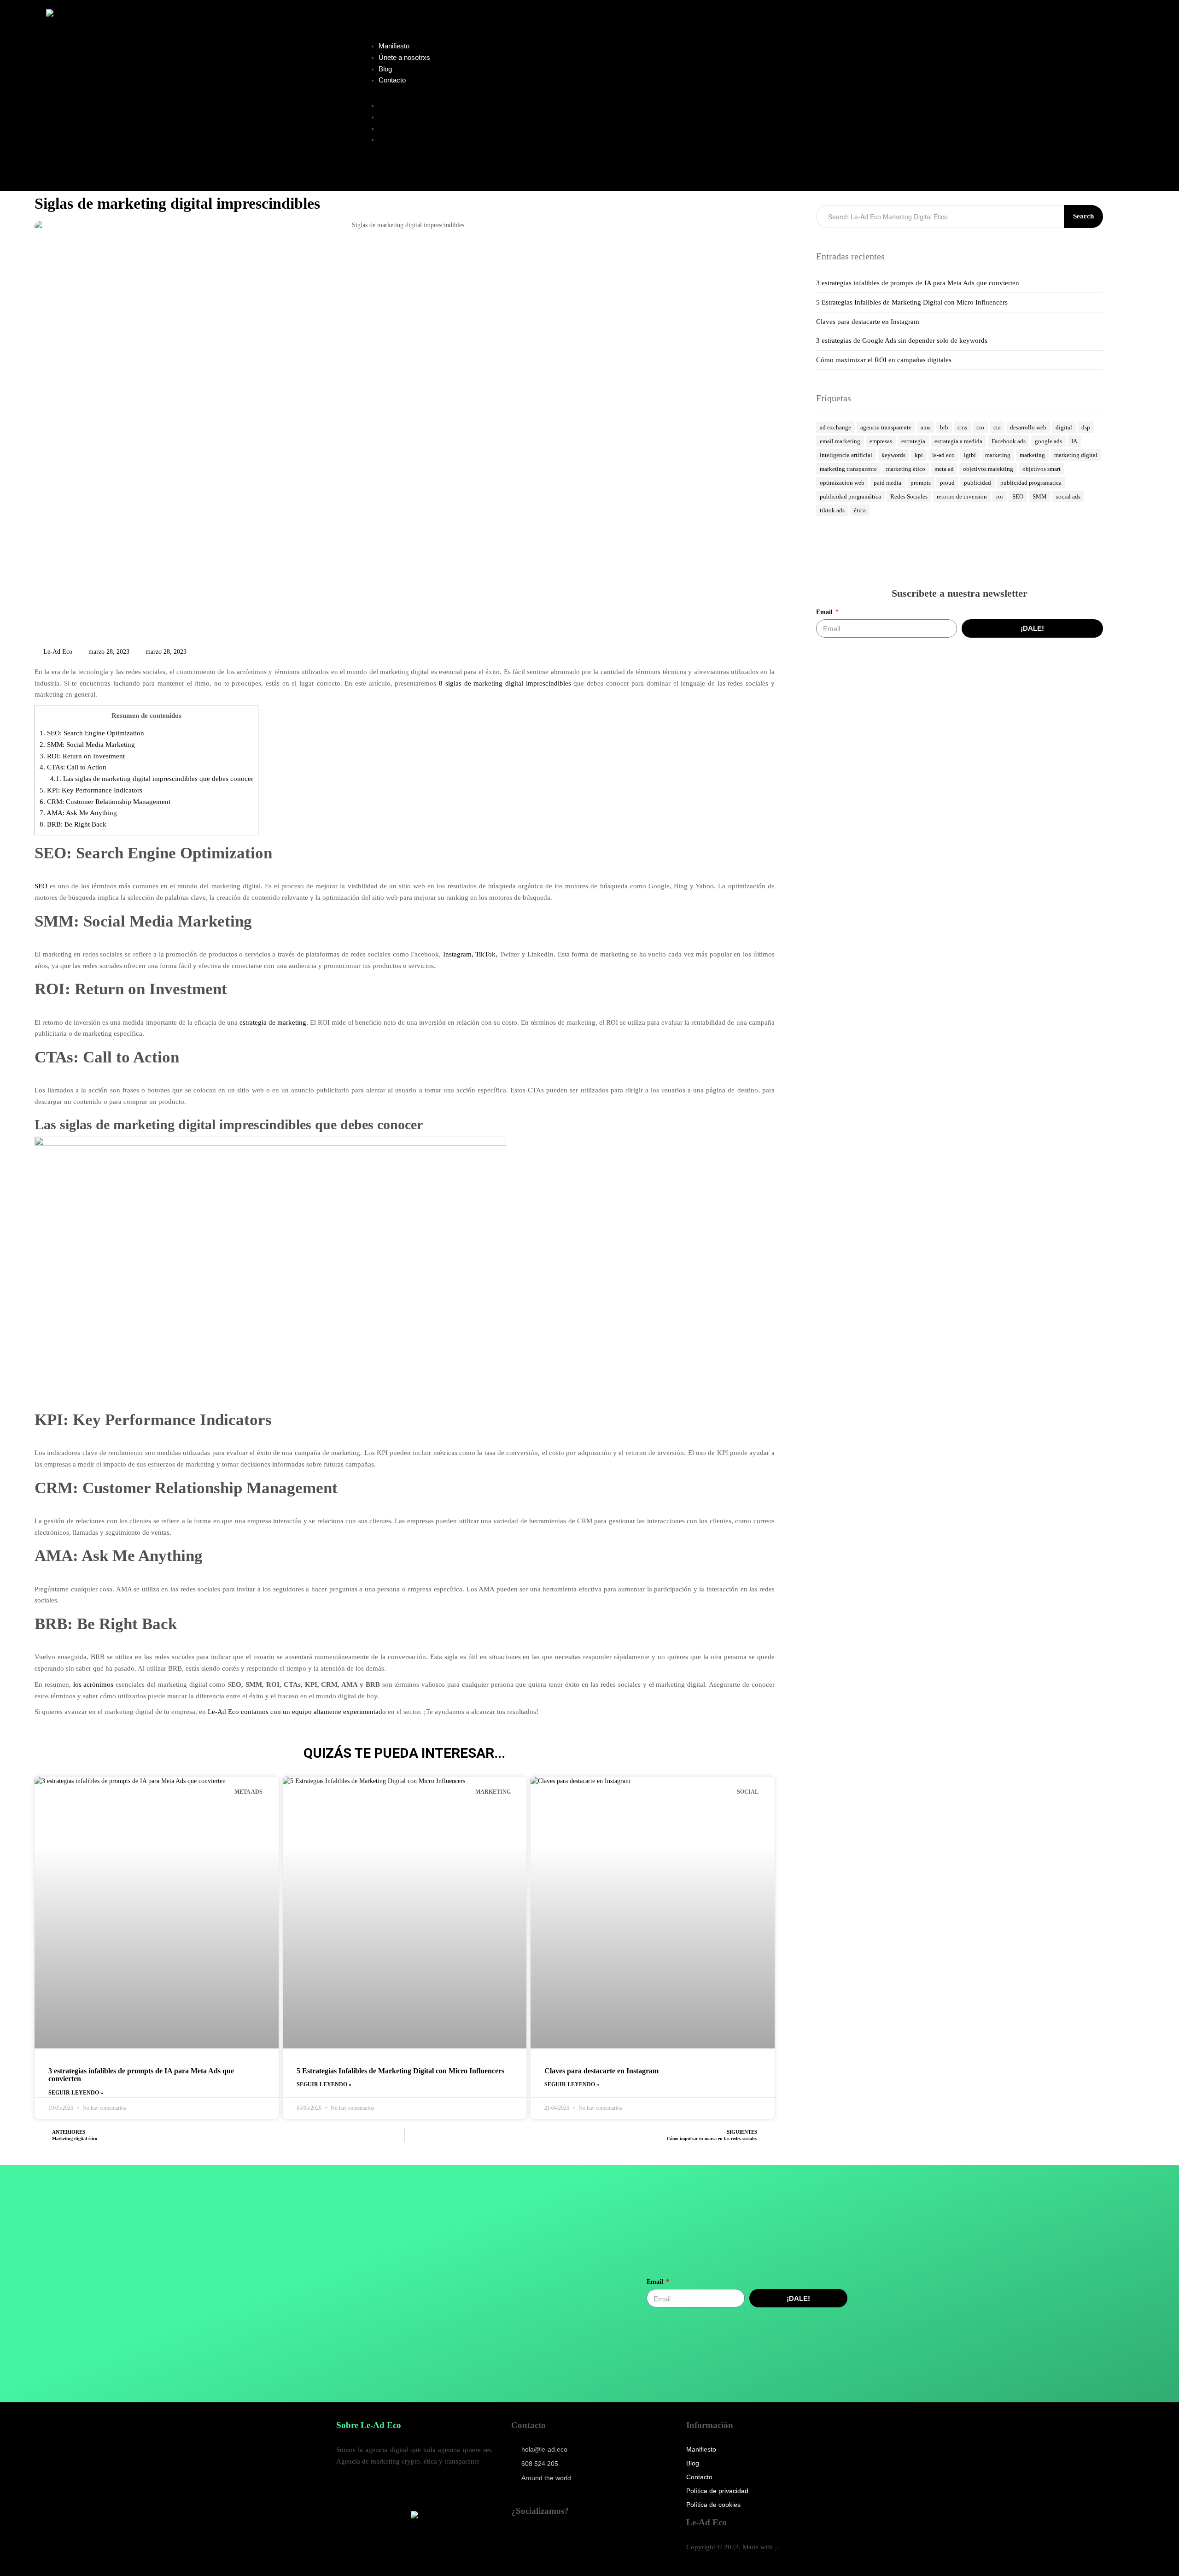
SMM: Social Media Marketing (87, 745)
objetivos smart (1042, 469)
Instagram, (458, 954)
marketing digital (1076, 455)
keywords (893, 455)
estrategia (913, 441)
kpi (919, 455)
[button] (557, 95)
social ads (1068, 496)
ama (926, 427)
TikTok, (486, 954)
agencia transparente (886, 427)
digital (1064, 427)
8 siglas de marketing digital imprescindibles (505, 683)
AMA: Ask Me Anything (78, 813)
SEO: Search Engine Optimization (92, 733)
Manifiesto (394, 46)
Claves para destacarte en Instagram (601, 2071)
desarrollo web (1028, 427)
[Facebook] (618, 2538)
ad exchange (835, 427)
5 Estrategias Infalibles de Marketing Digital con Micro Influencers (400, 2071)
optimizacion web (842, 483)
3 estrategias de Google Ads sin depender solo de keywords (902, 340)
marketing (998, 455)
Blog (385, 69)
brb (944, 427)
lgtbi (970, 455)
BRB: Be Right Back (73, 824)
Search (1083, 216)
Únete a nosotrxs (404, 57)
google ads (1048, 441)
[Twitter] (578, 2538)
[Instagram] (598, 2538)
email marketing (840, 441)
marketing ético (906, 469)
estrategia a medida (958, 441)
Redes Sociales (909, 496)
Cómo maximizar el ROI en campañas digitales (884, 360)
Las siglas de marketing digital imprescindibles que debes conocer (152, 779)
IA (1074, 441)
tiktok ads (832, 510)
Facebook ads (1009, 441)
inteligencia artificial (846, 455)
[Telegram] (537, 2538)
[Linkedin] (517, 2538)
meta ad (944, 469)
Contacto (392, 80)
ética (860, 510)
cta (997, 427)
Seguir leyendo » (76, 2093)
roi (1000, 496)
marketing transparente (848, 469)
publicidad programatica (1031, 483)
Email (825, 612)
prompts (921, 483)
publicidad (978, 483)
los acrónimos (93, 1684)
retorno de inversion (962, 496)
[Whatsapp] (557, 2538)
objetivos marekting (988, 469)
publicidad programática (850, 496)
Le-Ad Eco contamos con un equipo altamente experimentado (297, 1712)
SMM (1040, 496)
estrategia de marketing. (274, 1022)
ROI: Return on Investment (82, 756)
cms (962, 427)
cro (980, 427)
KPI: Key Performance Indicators (91, 790)
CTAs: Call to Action (73, 767)
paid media (887, 483)
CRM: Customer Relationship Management (105, 802)
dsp (1086, 427)
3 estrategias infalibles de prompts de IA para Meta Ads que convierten (918, 283)
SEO (41, 886)
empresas (881, 441)
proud (947, 483)
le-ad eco (943, 455)
